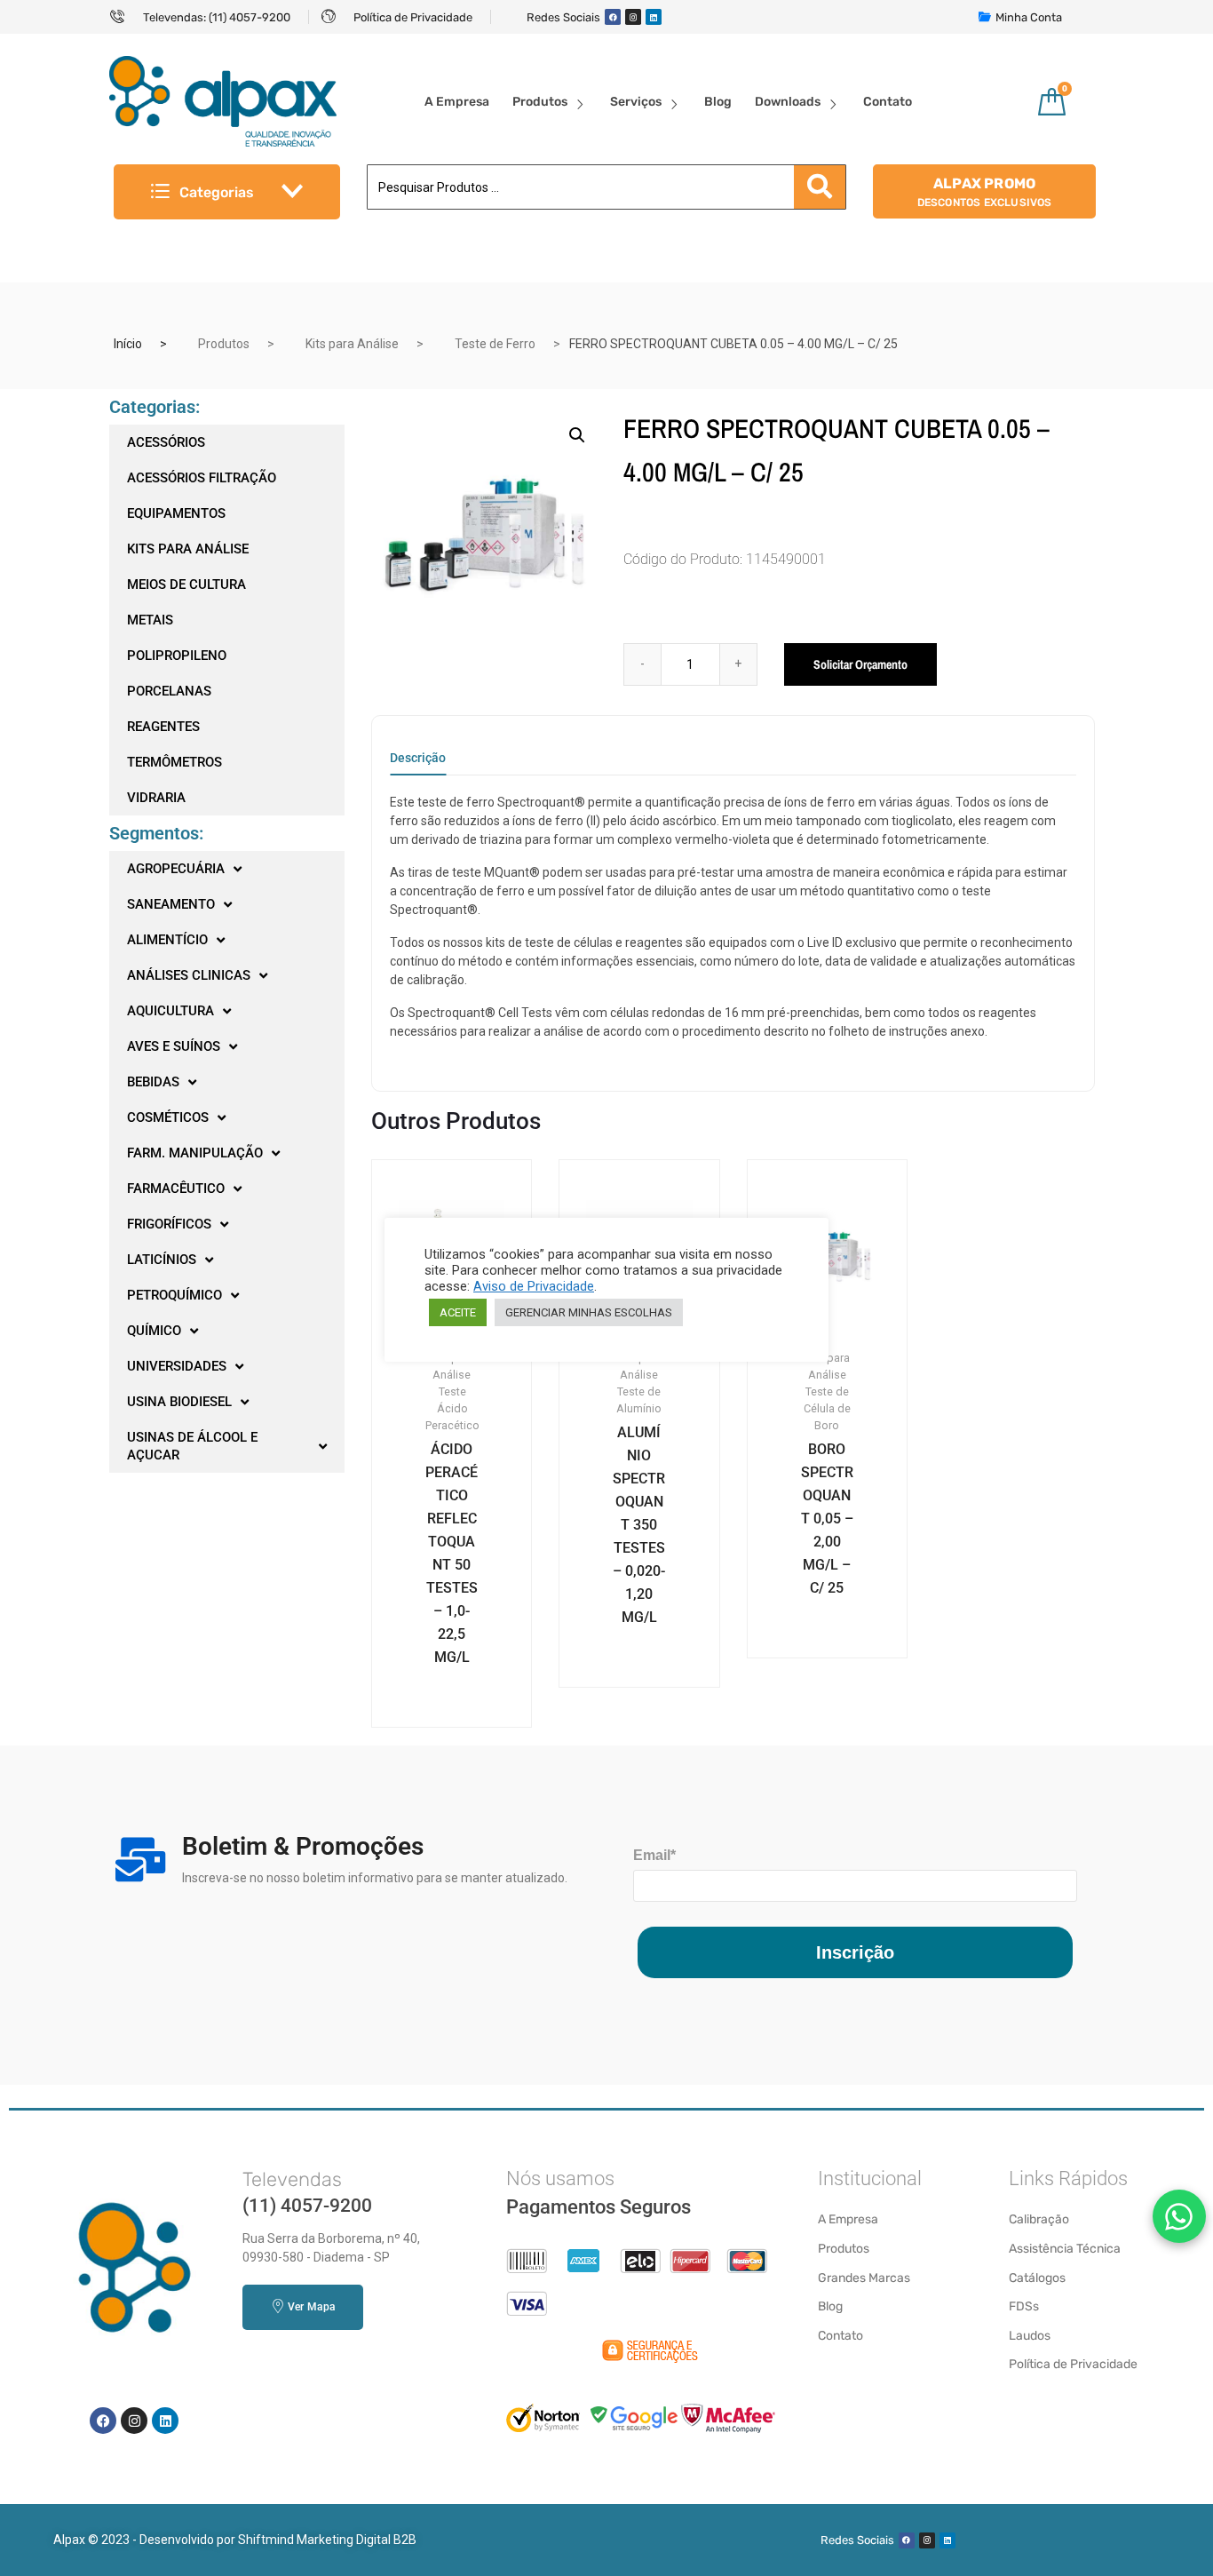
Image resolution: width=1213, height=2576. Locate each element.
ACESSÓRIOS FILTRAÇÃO (202, 478)
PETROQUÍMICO (174, 1295)
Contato (888, 102)
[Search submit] (820, 187)
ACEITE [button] (458, 1312)
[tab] (418, 763)
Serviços (636, 102)
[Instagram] (633, 17)
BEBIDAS (153, 1082)
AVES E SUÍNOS (174, 1046)
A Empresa (457, 102)
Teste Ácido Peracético (452, 1408)
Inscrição (855, 1952)
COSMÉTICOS (168, 1117)
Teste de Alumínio (639, 1400)
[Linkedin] (654, 17)
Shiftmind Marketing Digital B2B (327, 2540)
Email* (654, 1855)
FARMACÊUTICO (176, 1189)
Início (128, 344)
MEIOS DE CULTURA (186, 584)
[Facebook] (613, 17)
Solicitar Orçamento (860, 664)
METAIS (150, 620)
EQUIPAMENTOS (176, 513)
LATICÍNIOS (162, 1260)
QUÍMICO (154, 1331)
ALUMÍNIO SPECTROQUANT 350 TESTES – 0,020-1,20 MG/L (639, 1525)
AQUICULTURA (170, 1011)
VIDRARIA (156, 798)
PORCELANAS (169, 691)
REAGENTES (163, 727)
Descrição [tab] (418, 758)
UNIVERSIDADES (177, 1366)
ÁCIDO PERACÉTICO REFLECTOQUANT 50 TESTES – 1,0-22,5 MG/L (452, 1553)
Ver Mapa (311, 2307)
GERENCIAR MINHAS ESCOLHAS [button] (589, 1312)
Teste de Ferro (495, 344)
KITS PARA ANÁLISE (188, 549)
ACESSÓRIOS (166, 442)
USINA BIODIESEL (179, 1402)
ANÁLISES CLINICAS (189, 975)
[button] (577, 435)
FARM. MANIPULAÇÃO (195, 1153)
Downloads (788, 102)
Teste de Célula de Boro (827, 1408)
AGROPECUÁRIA (176, 869)
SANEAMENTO (171, 904)
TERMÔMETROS (174, 762)
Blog (718, 102)
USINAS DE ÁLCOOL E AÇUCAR (192, 1446)
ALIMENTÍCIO (167, 940)
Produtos (540, 102)
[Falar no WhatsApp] (1179, 2216)
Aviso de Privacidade (534, 1286)
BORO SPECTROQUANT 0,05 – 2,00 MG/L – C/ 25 (827, 1519)
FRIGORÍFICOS (169, 1224)
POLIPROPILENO (177, 656)
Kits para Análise (352, 344)
